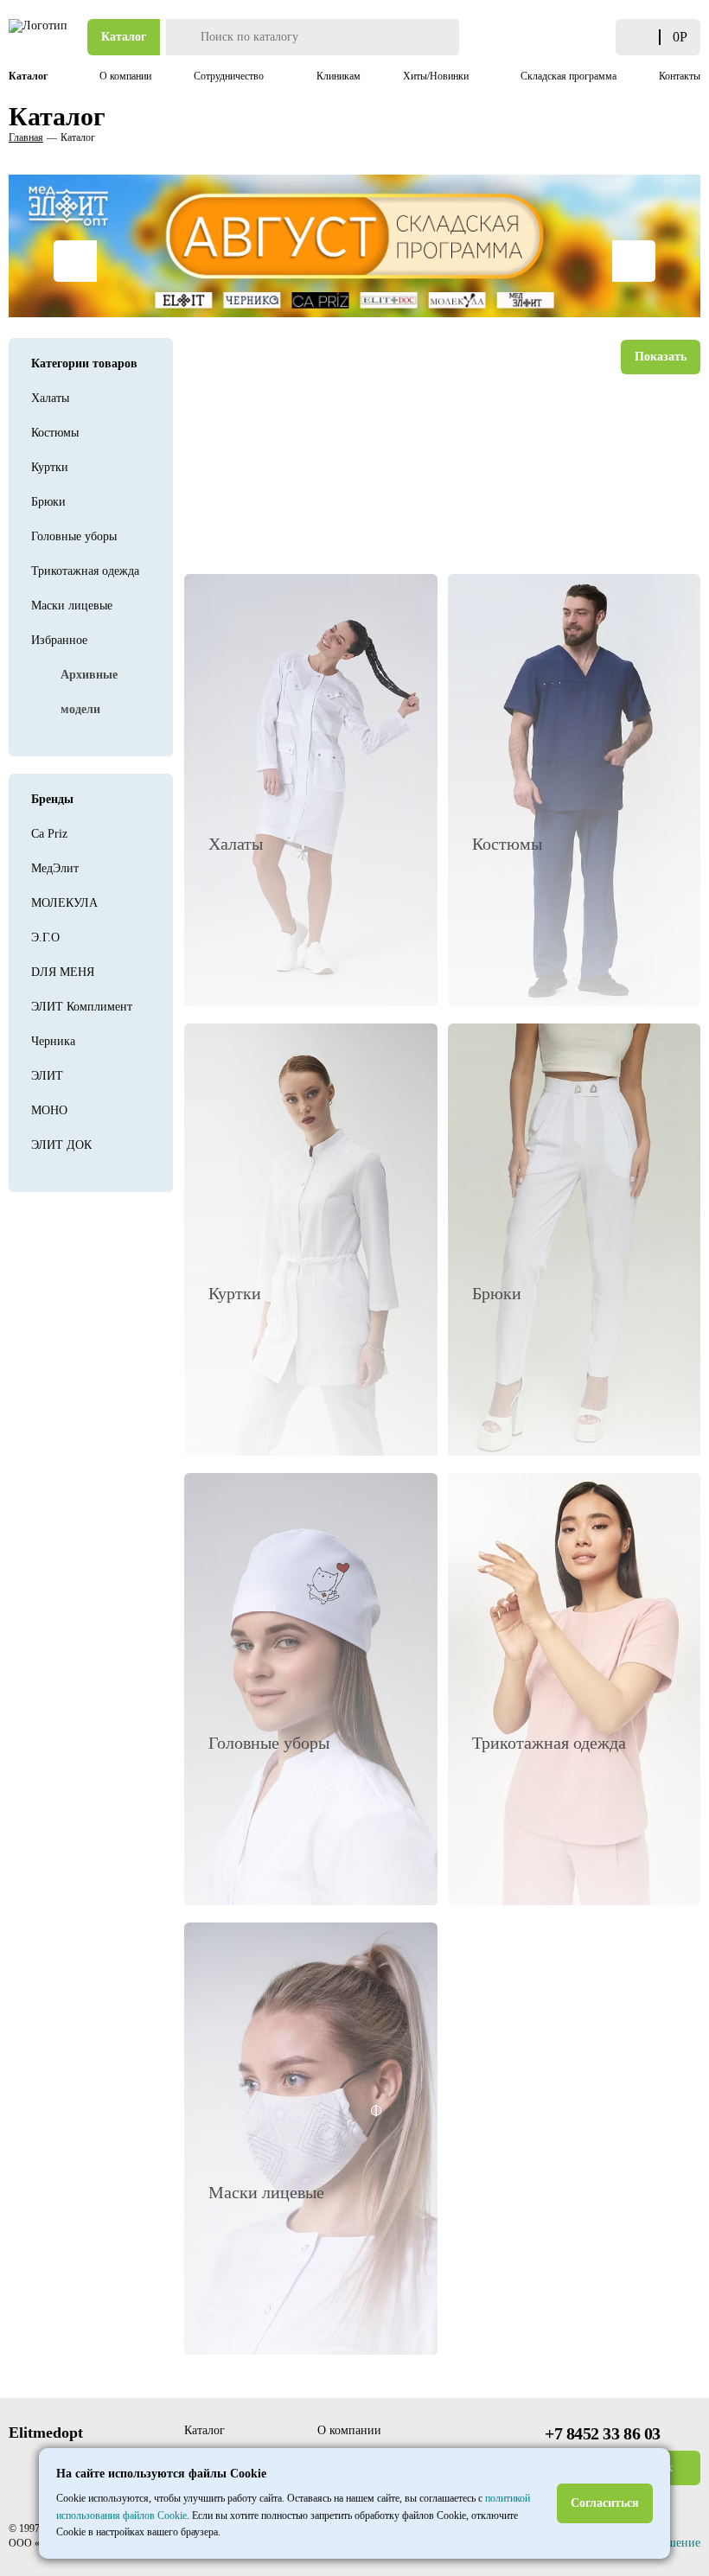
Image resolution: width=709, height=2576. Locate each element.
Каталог (124, 37)
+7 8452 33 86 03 (603, 2433)
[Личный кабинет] (576, 37)
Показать (661, 357)
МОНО (49, 1110)
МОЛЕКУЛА (64, 903)
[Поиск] (181, 37)
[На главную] (39, 37)
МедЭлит (55, 868)
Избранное (59, 640)
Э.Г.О (45, 937)
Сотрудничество (230, 76)
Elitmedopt (46, 2433)
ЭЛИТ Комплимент (82, 1007)
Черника (53, 1041)
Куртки (50, 467)
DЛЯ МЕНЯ (63, 972)
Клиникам (339, 76)
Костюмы (55, 433)
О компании (125, 76)
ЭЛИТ (47, 1076)
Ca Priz (49, 834)
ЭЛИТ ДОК (61, 1145)
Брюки (48, 502)
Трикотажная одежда (85, 571)
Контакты (680, 76)
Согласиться (605, 2503)
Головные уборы (74, 536)
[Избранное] (598, 38)
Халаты (50, 398)
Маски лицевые (72, 606)
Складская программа (568, 76)
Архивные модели (89, 692)
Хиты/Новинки (437, 76)
